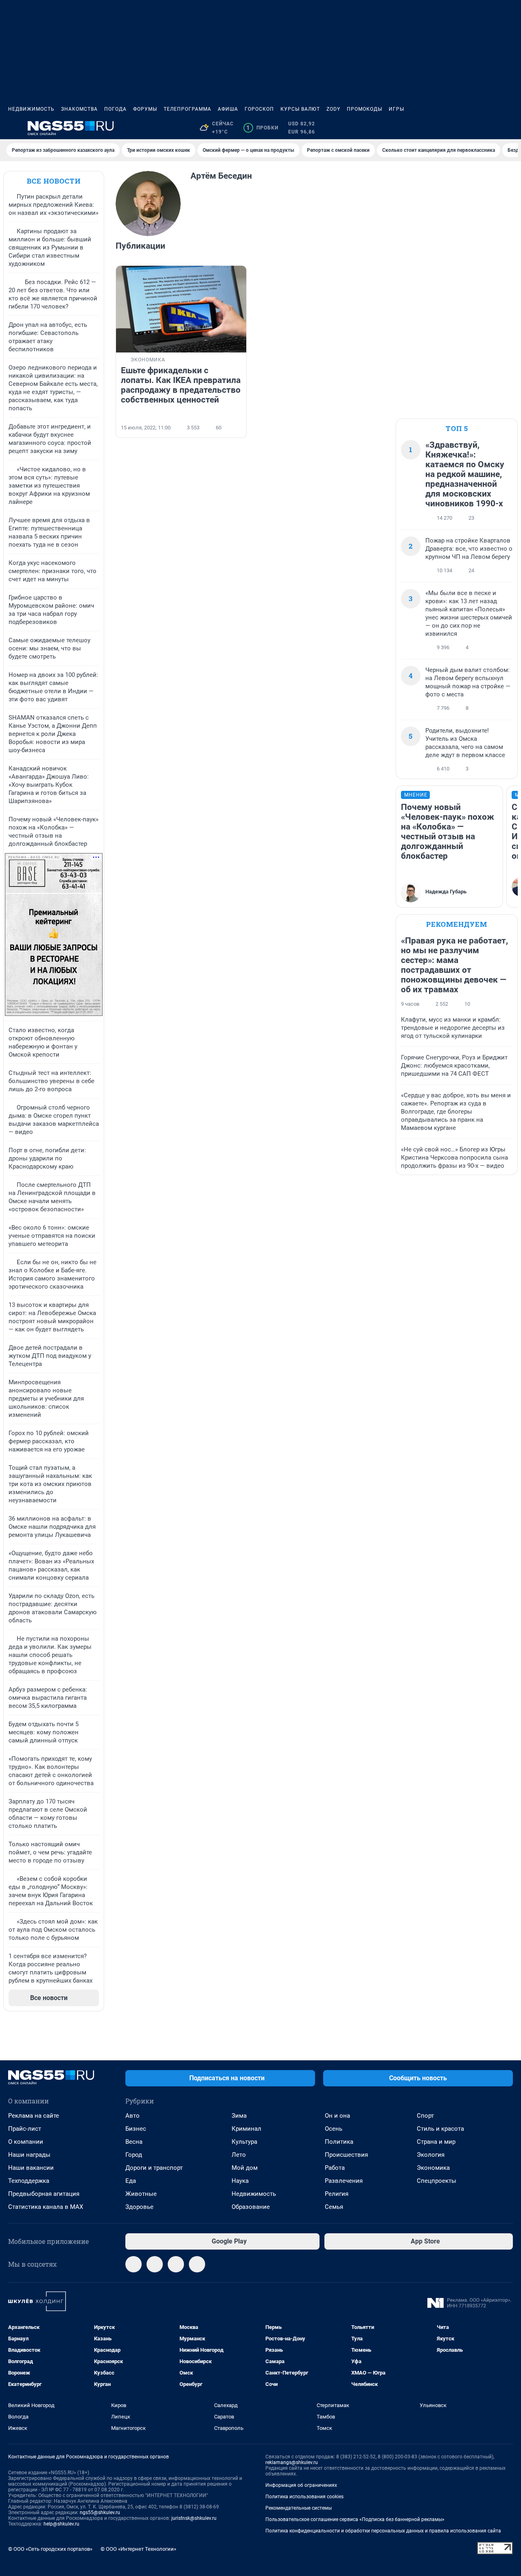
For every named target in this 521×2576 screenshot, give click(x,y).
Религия (337, 2194)
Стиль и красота (440, 2129)
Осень (334, 2129)
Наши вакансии (31, 2168)
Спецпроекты (437, 2181)
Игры (396, 109)
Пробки (262, 128)
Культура (244, 2142)
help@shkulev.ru (61, 2524)
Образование (251, 2207)
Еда (131, 2181)
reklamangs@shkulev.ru (292, 2462)
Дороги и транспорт (154, 2168)
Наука (240, 2181)
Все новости (54, 181)
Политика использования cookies (304, 2497)
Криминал (246, 2129)
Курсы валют (300, 109)
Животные (141, 2194)
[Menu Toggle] (13, 128)
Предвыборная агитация (44, 2194)
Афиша (228, 109)
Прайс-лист (25, 2129)
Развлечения (344, 2181)
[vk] (155, 2264)
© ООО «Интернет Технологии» (138, 2549)
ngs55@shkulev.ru (100, 2513)
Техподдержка (29, 2181)
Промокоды (364, 109)
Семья (334, 2207)
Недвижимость (31, 109)
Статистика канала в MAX (46, 2207)
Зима (239, 2116)
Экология (431, 2155)
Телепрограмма (187, 109)
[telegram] (134, 2264)
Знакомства (79, 109)
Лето (239, 2155)
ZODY (333, 109)
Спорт (425, 2116)
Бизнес (136, 2129)
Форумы (145, 109)
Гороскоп (259, 109)
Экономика (433, 2168)
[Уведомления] (488, 128)
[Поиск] (469, 128)
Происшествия (346, 2155)
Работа (335, 2168)
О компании (26, 2142)
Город (134, 2155)
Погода (115, 109)
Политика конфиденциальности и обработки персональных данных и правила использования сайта (383, 2531)
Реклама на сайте (34, 2116)
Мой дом (245, 2168)
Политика (339, 2142)
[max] (176, 2264)
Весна (134, 2142)
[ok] (197, 2264)
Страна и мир (436, 2142)
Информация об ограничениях (301, 2485)
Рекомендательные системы (299, 2508)
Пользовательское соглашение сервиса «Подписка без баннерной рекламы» (355, 2519)
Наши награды (29, 2155)
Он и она (337, 2116)
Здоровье (139, 2207)
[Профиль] (508, 128)
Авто (132, 2116)
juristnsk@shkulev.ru (194, 2518)
